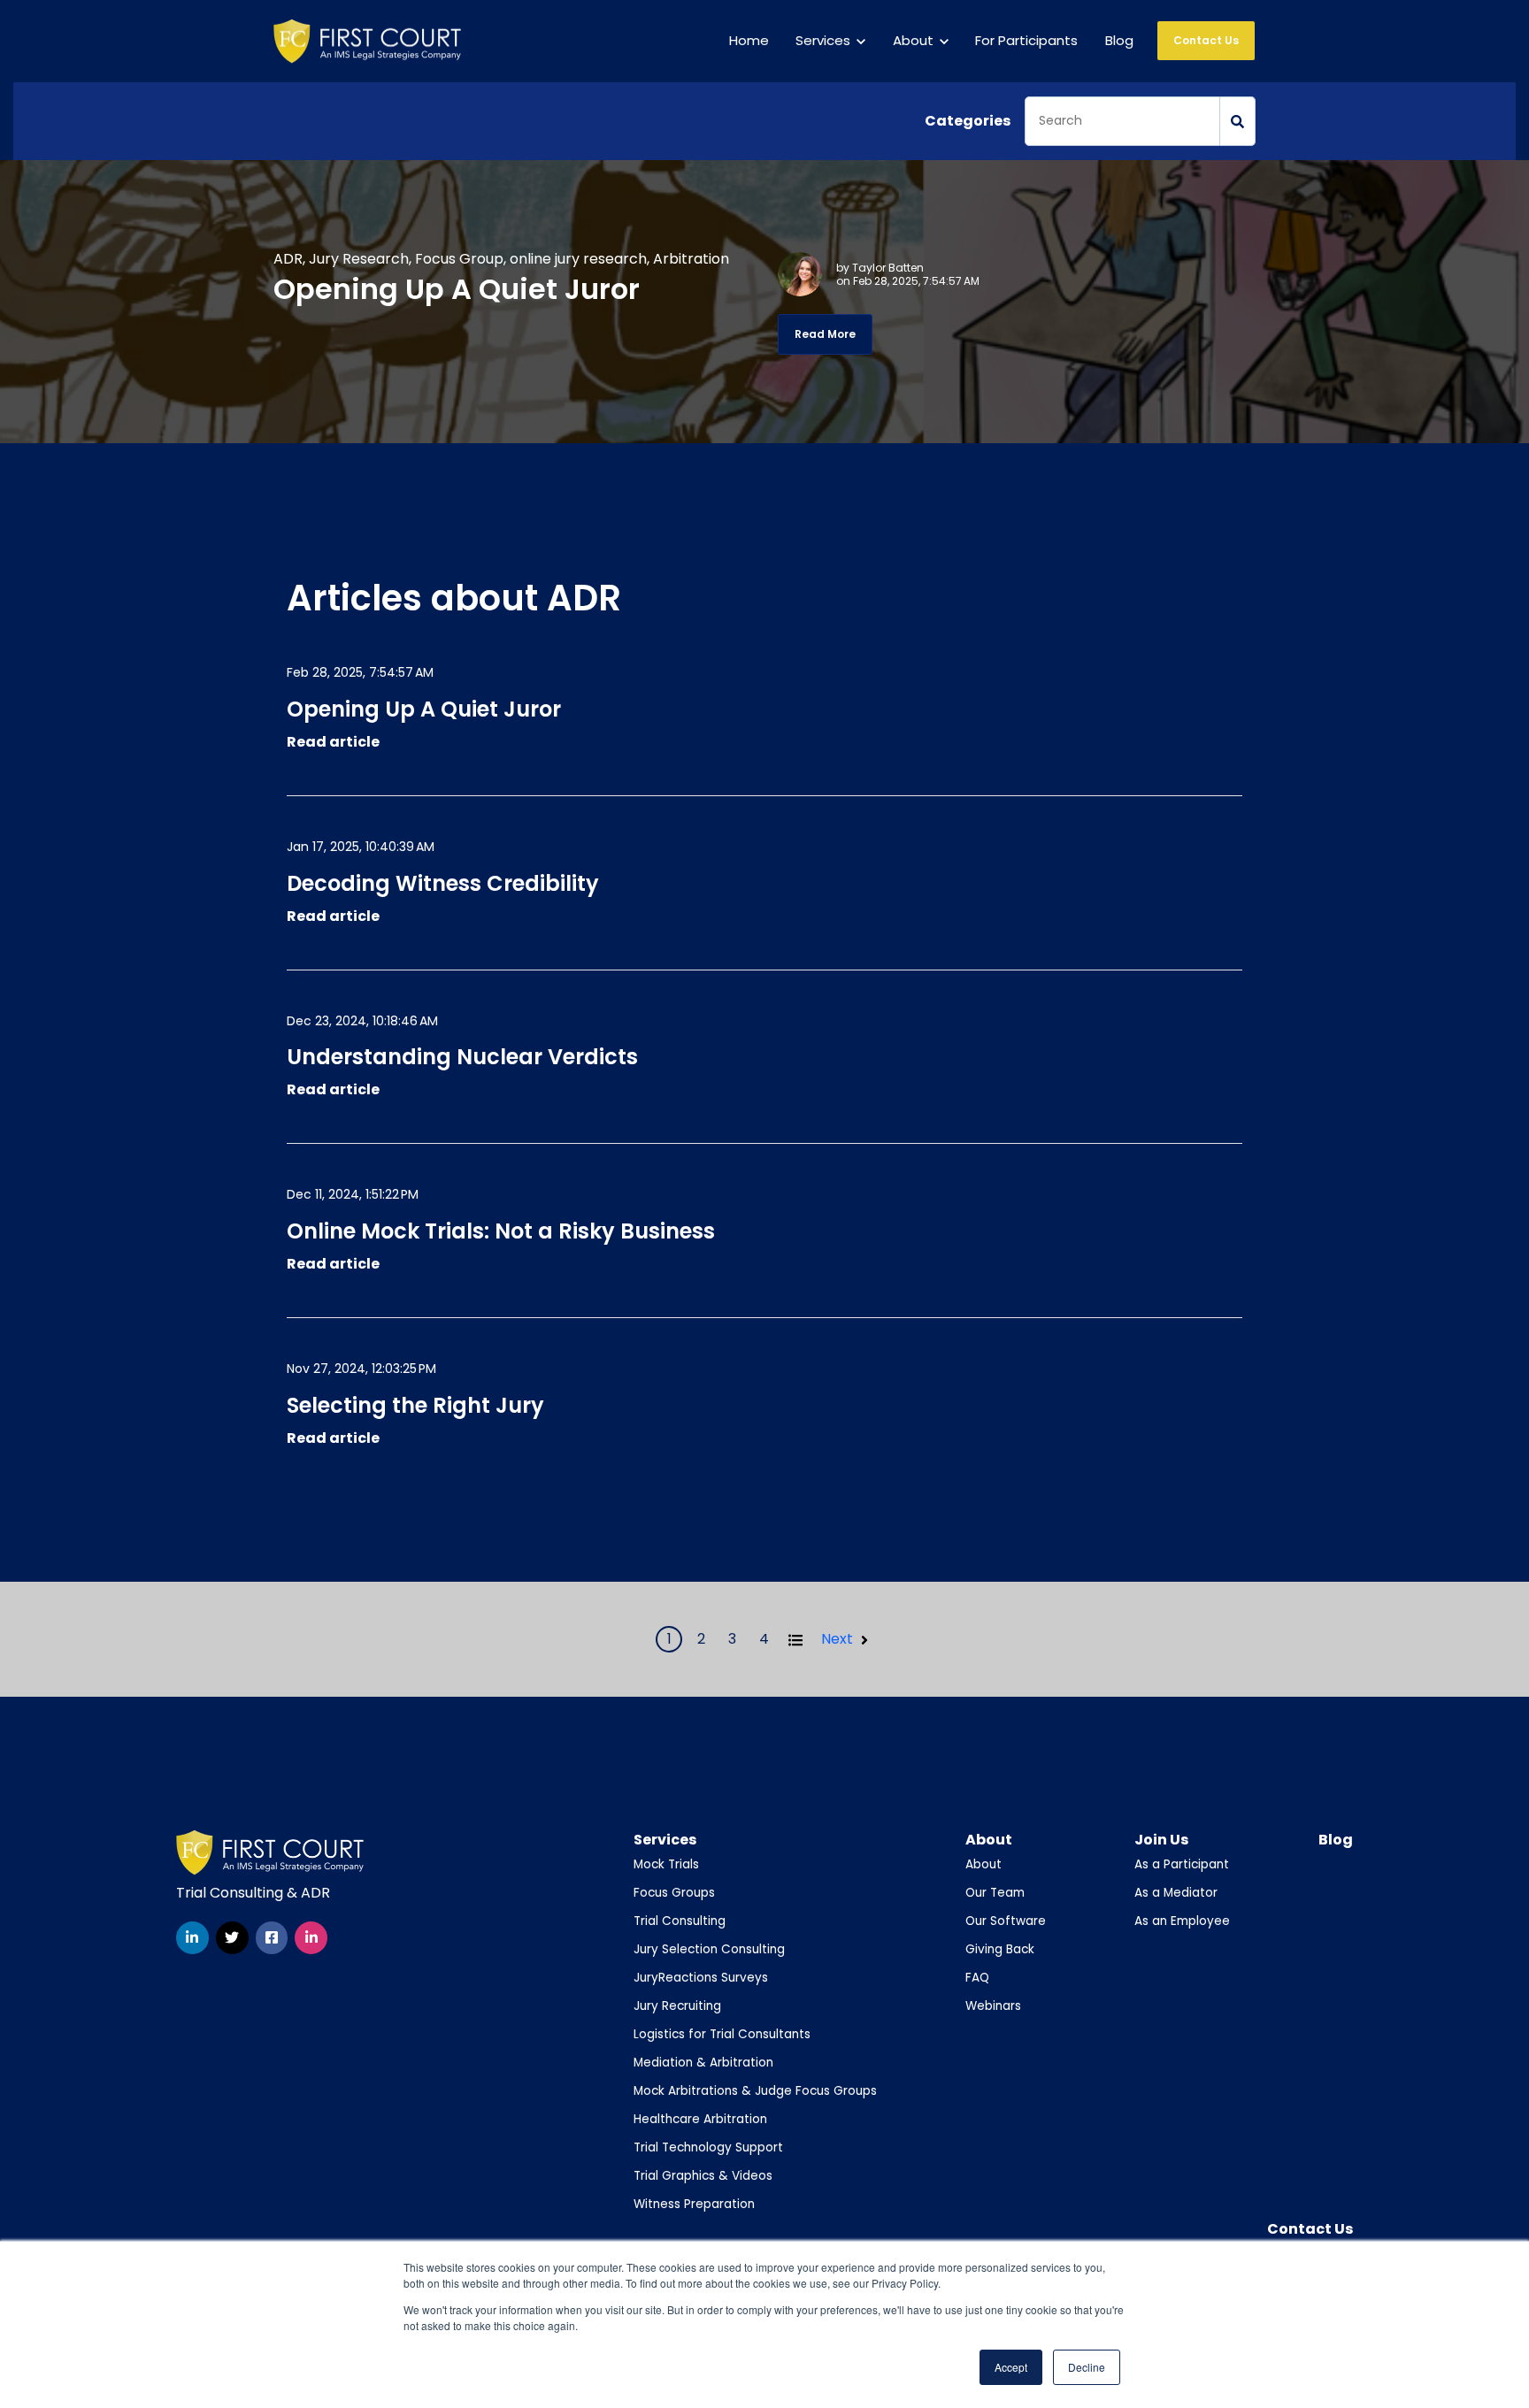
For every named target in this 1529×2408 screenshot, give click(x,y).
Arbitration (691, 259)
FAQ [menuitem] (977, 1978)
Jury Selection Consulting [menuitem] (709, 1949)
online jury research (578, 259)
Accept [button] (1011, 2367)
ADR (288, 259)
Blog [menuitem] (1336, 1840)
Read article (333, 742)
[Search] (1238, 121)
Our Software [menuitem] (1006, 1921)
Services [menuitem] (665, 1840)
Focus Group (459, 259)
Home (749, 40)
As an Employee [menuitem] (1182, 1921)
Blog (1119, 40)
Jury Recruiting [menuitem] (677, 2006)
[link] (367, 40)
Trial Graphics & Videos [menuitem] (703, 2176)
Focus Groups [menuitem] (674, 1893)
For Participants (1026, 40)
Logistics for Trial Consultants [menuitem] (722, 2034)
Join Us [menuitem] (1161, 1840)
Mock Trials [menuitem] (666, 1864)
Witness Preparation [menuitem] (694, 2204)
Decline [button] (1087, 2367)
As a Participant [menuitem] (1182, 1864)
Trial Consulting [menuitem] (680, 1921)
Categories (968, 121)
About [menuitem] (989, 1840)
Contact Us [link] (1206, 40)
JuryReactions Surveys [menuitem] (701, 1978)
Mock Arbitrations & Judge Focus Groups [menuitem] (755, 2091)
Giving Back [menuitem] (1000, 1949)
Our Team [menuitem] (995, 1893)
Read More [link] (825, 334)
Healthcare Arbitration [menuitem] (700, 2119)
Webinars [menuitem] (993, 2006)
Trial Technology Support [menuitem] (708, 2147)
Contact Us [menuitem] (1310, 2229)
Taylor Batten (888, 268)
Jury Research (359, 259)
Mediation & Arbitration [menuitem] (703, 2063)
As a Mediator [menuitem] (1176, 1893)
